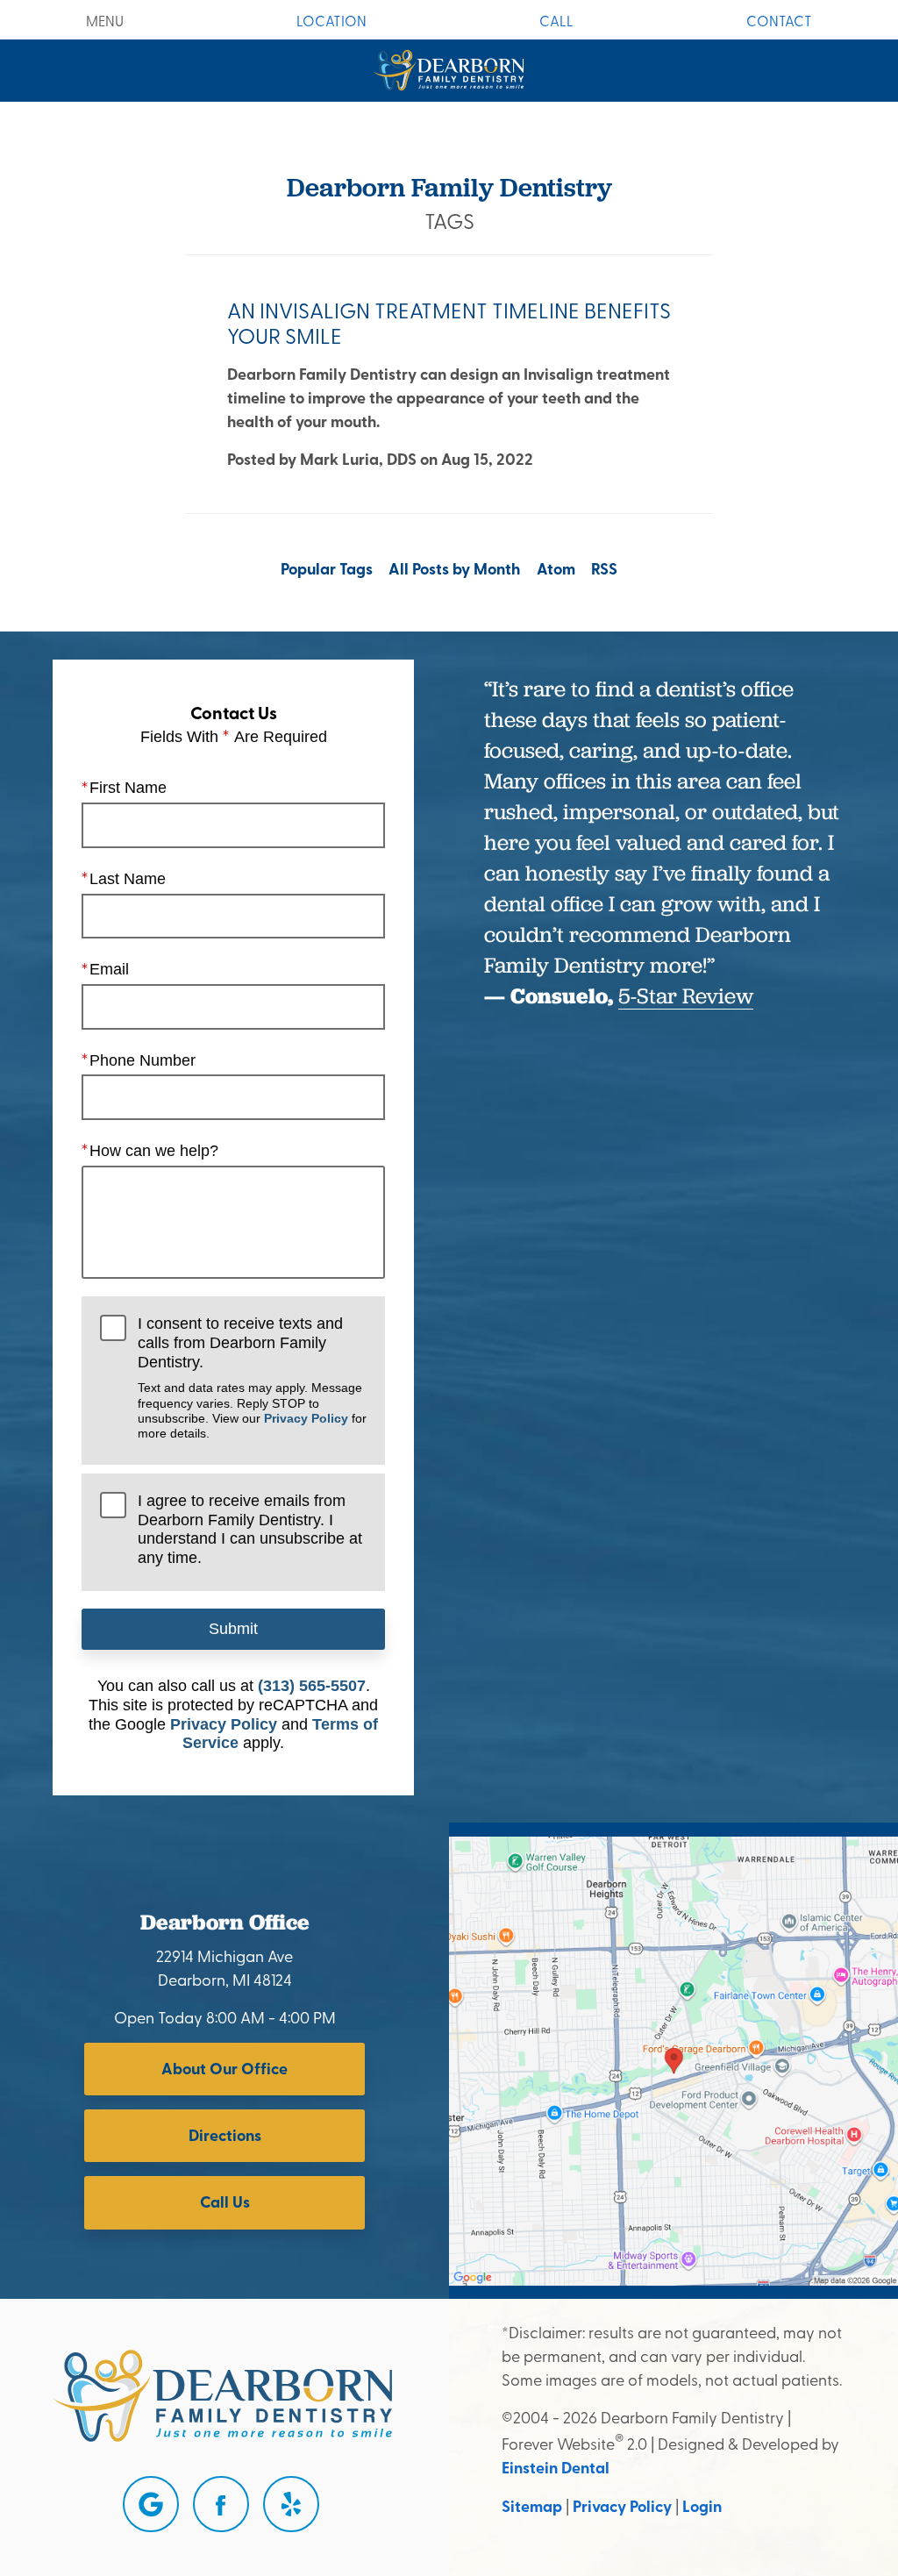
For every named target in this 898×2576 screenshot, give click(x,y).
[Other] (291, 2504)
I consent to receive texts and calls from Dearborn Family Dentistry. (252, 1377)
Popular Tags (327, 568)
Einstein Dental (556, 2467)
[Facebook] (221, 2504)
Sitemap (532, 2506)
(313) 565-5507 (312, 1686)
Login (702, 2506)
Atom (556, 568)
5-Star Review (686, 995)
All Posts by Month (454, 568)
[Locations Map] (673, 2059)
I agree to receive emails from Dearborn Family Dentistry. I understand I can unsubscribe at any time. (250, 1529)
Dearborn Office (225, 1922)
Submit (233, 1629)
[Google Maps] (151, 2504)
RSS (604, 568)
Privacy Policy (306, 1418)
